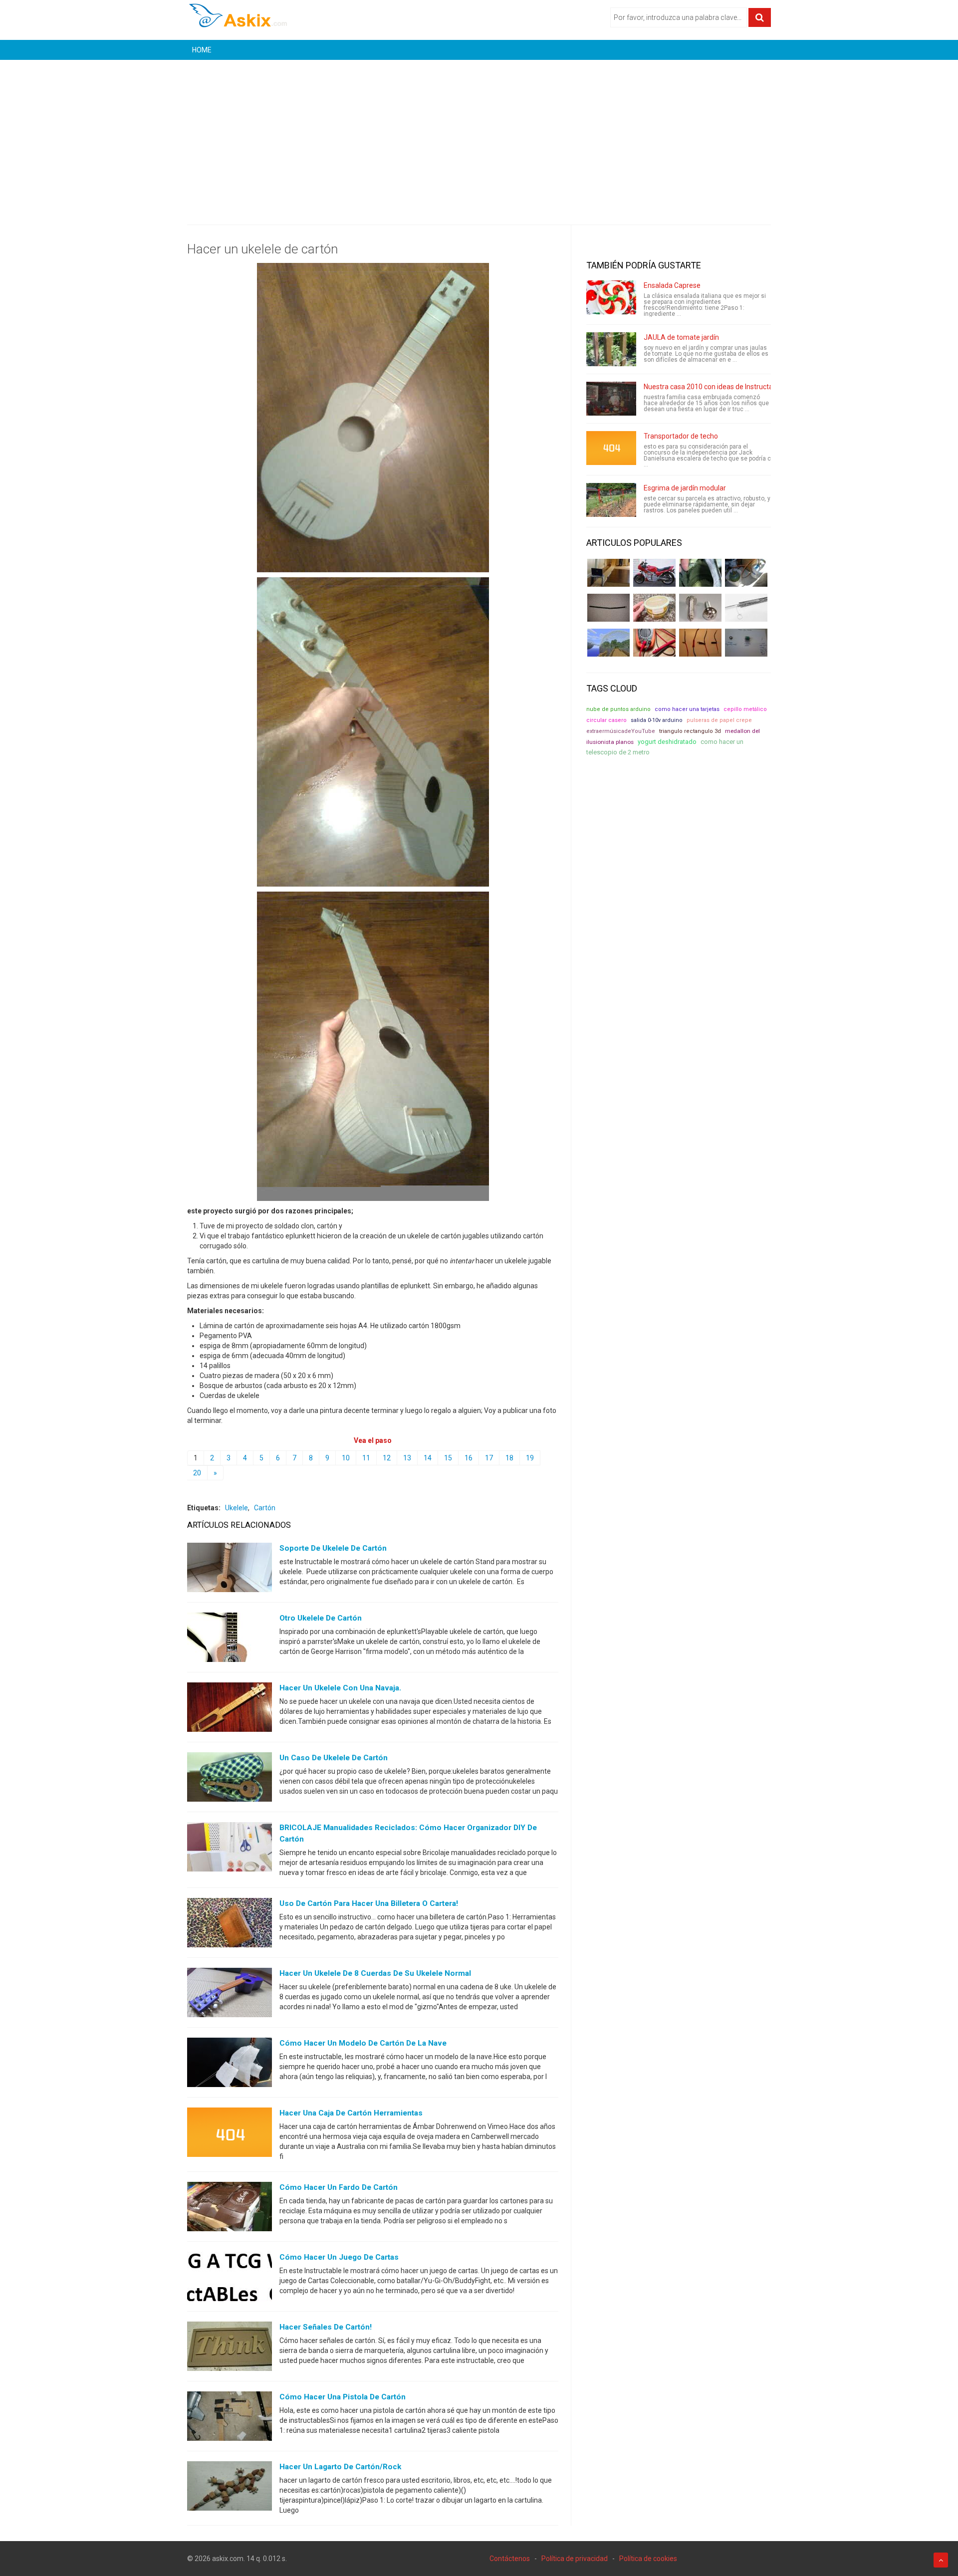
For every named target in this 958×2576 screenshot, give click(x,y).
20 (197, 1473)
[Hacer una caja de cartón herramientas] (230, 2134)
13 (407, 1458)
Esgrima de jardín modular (685, 488)
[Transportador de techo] (611, 448)
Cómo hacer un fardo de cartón (339, 2187)
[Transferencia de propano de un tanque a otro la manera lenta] (746, 573)
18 (509, 1458)
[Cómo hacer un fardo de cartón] (230, 2209)
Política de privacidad (575, 2559)
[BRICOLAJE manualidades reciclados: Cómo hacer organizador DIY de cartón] (230, 1849)
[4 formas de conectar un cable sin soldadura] (700, 643)
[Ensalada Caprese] (611, 297)
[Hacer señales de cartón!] (230, 2348)
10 (346, 1458)
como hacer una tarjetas (687, 709)
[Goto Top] (941, 2560)
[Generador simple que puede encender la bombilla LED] (746, 643)
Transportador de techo (681, 436)
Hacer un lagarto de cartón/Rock (340, 2467)
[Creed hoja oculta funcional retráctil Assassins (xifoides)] (746, 608)
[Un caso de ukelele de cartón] (230, 1779)
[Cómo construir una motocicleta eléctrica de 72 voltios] (654, 573)
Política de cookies (648, 2559)
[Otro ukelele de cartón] (230, 1639)
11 (366, 1458)
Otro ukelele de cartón (321, 1618)
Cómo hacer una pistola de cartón (343, 2397)
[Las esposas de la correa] (608, 608)
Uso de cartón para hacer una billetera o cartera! (369, 1903)
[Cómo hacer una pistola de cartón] (230, 2418)
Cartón (265, 1508)
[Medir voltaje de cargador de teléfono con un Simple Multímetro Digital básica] (654, 643)
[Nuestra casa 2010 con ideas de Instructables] (611, 399)
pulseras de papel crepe (719, 720)
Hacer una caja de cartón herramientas (351, 2113)
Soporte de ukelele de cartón (333, 1548)
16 (469, 1458)
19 (530, 1458)
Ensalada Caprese (672, 285)
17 (489, 1458)
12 (387, 1458)
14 (428, 1458)
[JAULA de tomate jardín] (611, 349)
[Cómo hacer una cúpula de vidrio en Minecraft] (608, 643)
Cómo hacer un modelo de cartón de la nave (363, 2043)
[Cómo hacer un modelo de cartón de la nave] (230, 2065)
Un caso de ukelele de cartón (334, 1758)
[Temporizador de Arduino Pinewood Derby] (608, 573)
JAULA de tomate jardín (681, 337)
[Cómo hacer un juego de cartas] (230, 2279)
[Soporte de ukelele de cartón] (230, 1570)
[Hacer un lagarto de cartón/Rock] (230, 2488)
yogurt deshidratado (667, 742)
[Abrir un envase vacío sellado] (654, 608)
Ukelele (237, 1508)
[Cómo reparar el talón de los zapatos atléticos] (700, 573)
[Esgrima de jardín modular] (611, 500)
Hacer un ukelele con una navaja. (340, 1688)
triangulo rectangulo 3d (690, 731)
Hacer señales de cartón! (326, 2327)
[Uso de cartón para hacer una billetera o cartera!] (230, 1925)
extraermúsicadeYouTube (621, 731)
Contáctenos (510, 2559)
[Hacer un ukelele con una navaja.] (230, 1709)
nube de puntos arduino (618, 709)
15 (448, 1458)
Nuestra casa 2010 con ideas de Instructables (715, 387)
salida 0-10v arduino (657, 720)
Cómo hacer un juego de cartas (339, 2257)
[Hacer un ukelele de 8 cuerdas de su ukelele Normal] (230, 1995)
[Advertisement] (479, 135)
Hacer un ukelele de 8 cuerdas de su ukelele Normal (375, 1973)
